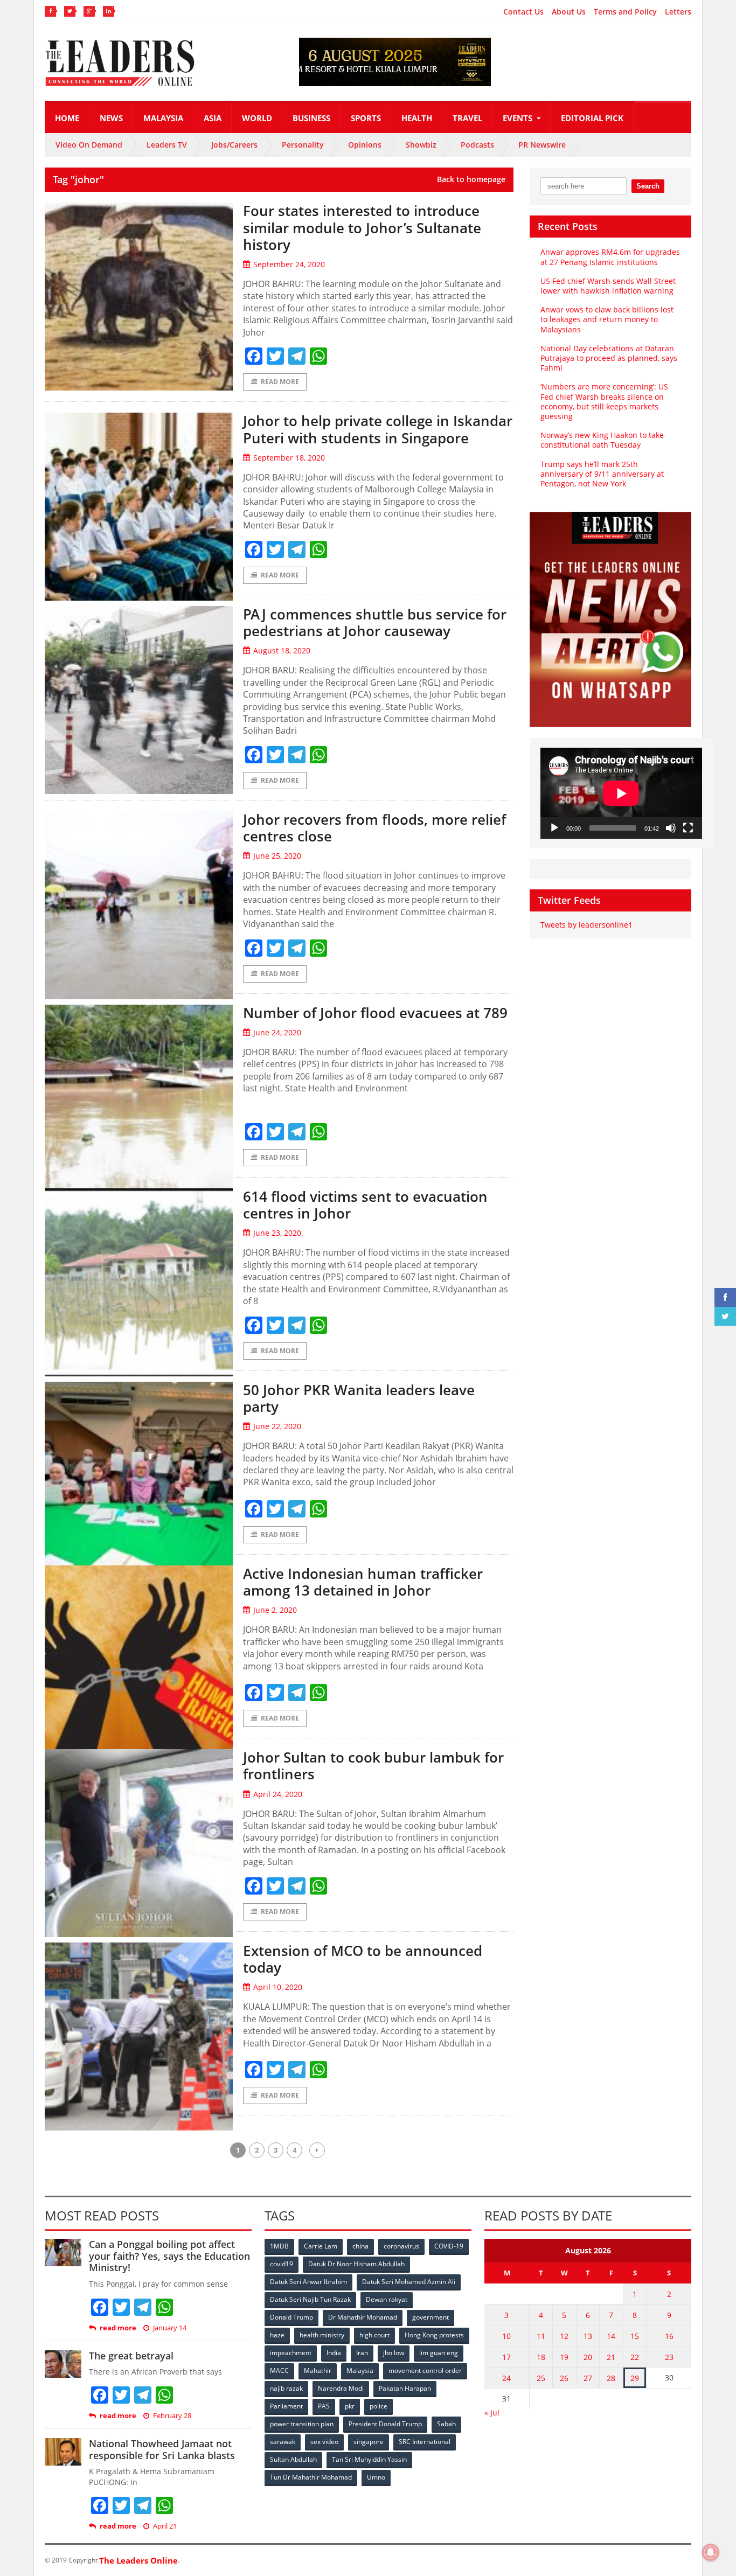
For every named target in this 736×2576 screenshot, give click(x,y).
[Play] (554, 828)
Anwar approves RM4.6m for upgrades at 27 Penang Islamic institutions (610, 257)
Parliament (286, 2406)
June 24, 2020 (277, 1032)
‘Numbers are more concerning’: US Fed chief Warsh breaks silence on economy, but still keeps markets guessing (604, 401)
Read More (280, 382)
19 (564, 2357)
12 (564, 2336)
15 (635, 2336)
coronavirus (401, 2246)
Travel (467, 118)
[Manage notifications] (711, 2552)
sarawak (283, 2442)
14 (611, 2336)
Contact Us (523, 12)
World (257, 118)
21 (611, 2357)
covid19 (282, 2264)
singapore (369, 2442)
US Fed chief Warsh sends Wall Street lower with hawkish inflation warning (608, 286)
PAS (324, 2406)
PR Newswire (542, 145)
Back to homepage (471, 179)
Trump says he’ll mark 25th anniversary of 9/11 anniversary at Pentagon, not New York (602, 474)
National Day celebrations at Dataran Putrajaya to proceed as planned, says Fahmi (609, 358)
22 (635, 2357)
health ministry (322, 2335)
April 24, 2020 (278, 1794)
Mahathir (318, 2370)
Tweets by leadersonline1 (586, 925)
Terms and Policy (625, 12)
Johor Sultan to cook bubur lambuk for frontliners (373, 1766)
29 (635, 2378)
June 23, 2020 (277, 1233)
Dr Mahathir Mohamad (363, 2317)
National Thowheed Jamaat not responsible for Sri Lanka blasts (162, 2449)
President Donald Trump (385, 2424)
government (431, 2317)
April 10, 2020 (278, 1987)
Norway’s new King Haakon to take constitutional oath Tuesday (602, 440)
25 (541, 2378)
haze (277, 2335)
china (360, 2246)
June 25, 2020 (277, 856)
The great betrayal (131, 2356)
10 (506, 2336)
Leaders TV (167, 145)
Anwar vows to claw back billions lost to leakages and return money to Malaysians (607, 319)
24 (506, 2378)
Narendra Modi (341, 2388)
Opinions (365, 145)
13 (588, 2336)
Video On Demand (89, 145)
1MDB (279, 2246)
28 (611, 2378)
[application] (621, 793)
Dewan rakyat (387, 2299)
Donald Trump (291, 2317)
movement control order (425, 2370)
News (111, 118)
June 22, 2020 (277, 1426)
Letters (678, 12)
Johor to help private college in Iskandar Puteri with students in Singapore (378, 429)
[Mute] (671, 828)
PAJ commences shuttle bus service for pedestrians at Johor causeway (375, 622)
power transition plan (302, 2424)
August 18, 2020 (282, 650)
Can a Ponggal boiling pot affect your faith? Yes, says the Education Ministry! (169, 2256)
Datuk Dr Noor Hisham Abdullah (356, 2264)
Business (311, 118)
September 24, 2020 (289, 264)
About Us (569, 12)
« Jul (492, 2413)
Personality (303, 145)
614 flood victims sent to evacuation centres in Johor (365, 1205)
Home (67, 118)
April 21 (165, 2526)
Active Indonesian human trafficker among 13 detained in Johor (363, 1582)
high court (374, 2335)
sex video (324, 2442)
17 (506, 2357)
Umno (376, 2477)
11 (541, 2336)
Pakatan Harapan (405, 2388)
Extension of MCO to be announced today (363, 1959)
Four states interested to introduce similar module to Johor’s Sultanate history (362, 227)
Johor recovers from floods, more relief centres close (374, 828)
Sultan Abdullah (293, 2459)
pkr (350, 2406)
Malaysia (163, 118)
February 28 (172, 2416)
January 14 (170, 2328)
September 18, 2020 (289, 458)
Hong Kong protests (434, 2335)
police (379, 2406)
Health (417, 118)
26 (564, 2378)
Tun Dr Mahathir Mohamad (311, 2477)
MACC (279, 2370)
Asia (213, 118)
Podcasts (477, 145)
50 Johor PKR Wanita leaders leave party (359, 1398)
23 (669, 2357)
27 (588, 2378)
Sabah (446, 2424)
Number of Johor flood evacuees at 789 (375, 1013)
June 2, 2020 (275, 1610)
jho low (394, 2353)
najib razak (286, 2388)
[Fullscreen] (688, 828)
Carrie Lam (321, 2246)
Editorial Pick (592, 118)
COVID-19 (449, 2246)
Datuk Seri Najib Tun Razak (310, 2299)
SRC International (425, 2442)
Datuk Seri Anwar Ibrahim (308, 2282)
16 (669, 2336)
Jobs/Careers (234, 145)
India (334, 2353)
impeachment (291, 2353)
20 (588, 2357)
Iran (362, 2353)
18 (541, 2357)
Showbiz (421, 145)
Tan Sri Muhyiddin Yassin (369, 2459)
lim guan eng (439, 2353)
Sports (366, 118)
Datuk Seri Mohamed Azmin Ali (409, 2282)
